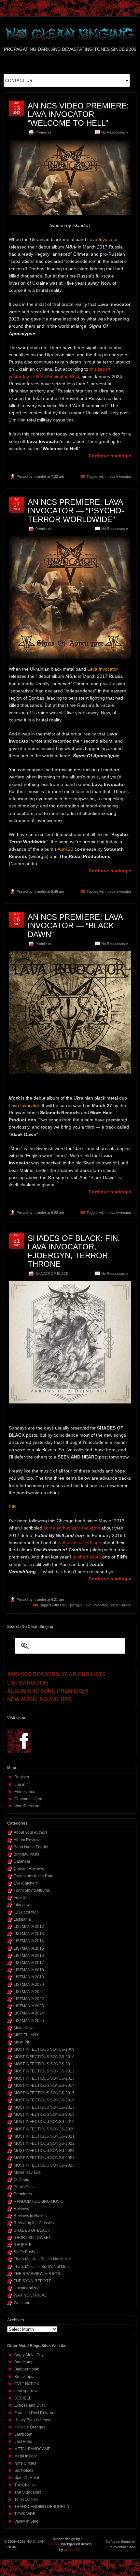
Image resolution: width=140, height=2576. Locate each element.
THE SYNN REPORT (32, 2281)
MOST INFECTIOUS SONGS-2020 (44, 2129)
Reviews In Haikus (30, 2216)
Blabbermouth (27, 2369)
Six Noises (24, 2470)
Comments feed (28, 1799)
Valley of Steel (27, 2521)
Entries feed (25, 1792)
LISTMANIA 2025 (29, 2021)
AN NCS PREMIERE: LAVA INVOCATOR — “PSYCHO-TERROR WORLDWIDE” (76, 511)
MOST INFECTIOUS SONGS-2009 (44, 2049)
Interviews (23, 1905)
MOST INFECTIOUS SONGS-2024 (44, 2158)
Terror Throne (120, 1605)
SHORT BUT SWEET (32, 2238)
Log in (20, 1785)
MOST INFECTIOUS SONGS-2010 (44, 2057)
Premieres (44, 132)
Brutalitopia (24, 2377)
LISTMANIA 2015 (29, 1948)
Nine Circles (25, 2463)
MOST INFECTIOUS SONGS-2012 (44, 2071)
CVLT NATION (27, 2384)
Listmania (22, 1919)
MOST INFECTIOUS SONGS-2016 (44, 2100)
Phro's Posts (25, 2187)
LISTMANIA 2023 (29, 2006)
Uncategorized (27, 2288)
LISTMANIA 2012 (29, 1927)
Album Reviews (28, 1840)
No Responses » (115, 132)
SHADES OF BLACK (52, 1274)
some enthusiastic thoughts (72, 1528)
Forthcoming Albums (32, 1890)
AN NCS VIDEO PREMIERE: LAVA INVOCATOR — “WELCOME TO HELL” (78, 114)
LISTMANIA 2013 (29, 1934)
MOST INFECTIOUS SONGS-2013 (44, 2078)
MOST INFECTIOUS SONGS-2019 (44, 2122)
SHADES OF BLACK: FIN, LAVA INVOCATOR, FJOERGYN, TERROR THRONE (74, 1251)
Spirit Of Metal (27, 2478)
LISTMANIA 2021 (29, 1992)
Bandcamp (24, 2362)
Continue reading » (110, 456)
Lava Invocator (119, 477)
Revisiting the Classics (34, 2223)
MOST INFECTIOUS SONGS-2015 (44, 2093)
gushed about (87, 1557)
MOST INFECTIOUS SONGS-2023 (44, 2151)
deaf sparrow (26, 2391)
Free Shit (22, 1898)
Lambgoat (23, 2434)
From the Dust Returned (35, 2413)
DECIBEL (23, 2398)
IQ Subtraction (26, 1912)
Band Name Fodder (31, 1847)
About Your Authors (31, 1832)
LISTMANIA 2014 (29, 1941)
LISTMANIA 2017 (29, 1963)
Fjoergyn (75, 1605)
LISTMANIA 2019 (29, 1977)
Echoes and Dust (29, 2405)
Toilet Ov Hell (26, 2499)
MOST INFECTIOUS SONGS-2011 (44, 2064)
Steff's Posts (24, 2252)
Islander (40, 477)
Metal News (24, 2028)
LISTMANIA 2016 (29, 1956)
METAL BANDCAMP (32, 2449)
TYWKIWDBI (25, 2514)
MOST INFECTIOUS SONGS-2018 (44, 2114)
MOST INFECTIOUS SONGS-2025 (44, 2165)
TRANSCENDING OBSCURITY (42, 2507)
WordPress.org (28, 1806)
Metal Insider (26, 2456)
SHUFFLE (23, 2245)
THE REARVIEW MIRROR (37, 2274)
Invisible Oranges (30, 2427)
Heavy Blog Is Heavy (33, 2420)
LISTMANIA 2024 (29, 2013)
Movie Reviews (27, 2172)
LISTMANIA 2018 (29, 1970)
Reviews (21, 2209)
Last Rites (23, 2441)
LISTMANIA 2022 (29, 1999)
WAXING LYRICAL (30, 2295)
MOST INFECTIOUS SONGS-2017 (44, 2107)
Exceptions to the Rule (34, 1876)
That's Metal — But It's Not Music (42, 2259)
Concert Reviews (29, 1869)
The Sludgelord (28, 2492)
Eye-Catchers (26, 1883)
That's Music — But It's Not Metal (42, 2267)
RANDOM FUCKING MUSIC (39, 2201)
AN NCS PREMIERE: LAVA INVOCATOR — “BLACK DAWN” (75, 926)
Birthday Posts (26, 1854)
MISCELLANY (26, 2035)
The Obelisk (25, 2485)
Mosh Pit (21, 2042)
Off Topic (21, 2180)
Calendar (22, 1861)
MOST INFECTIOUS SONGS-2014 (44, 2085)
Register (22, 1777)
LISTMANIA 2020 (29, 1985)
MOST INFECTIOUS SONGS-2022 (44, 2143)
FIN (63, 1605)
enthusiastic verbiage (79, 1543)
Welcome (22, 2303)
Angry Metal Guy (29, 2355)
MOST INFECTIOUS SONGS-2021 (44, 2136)
